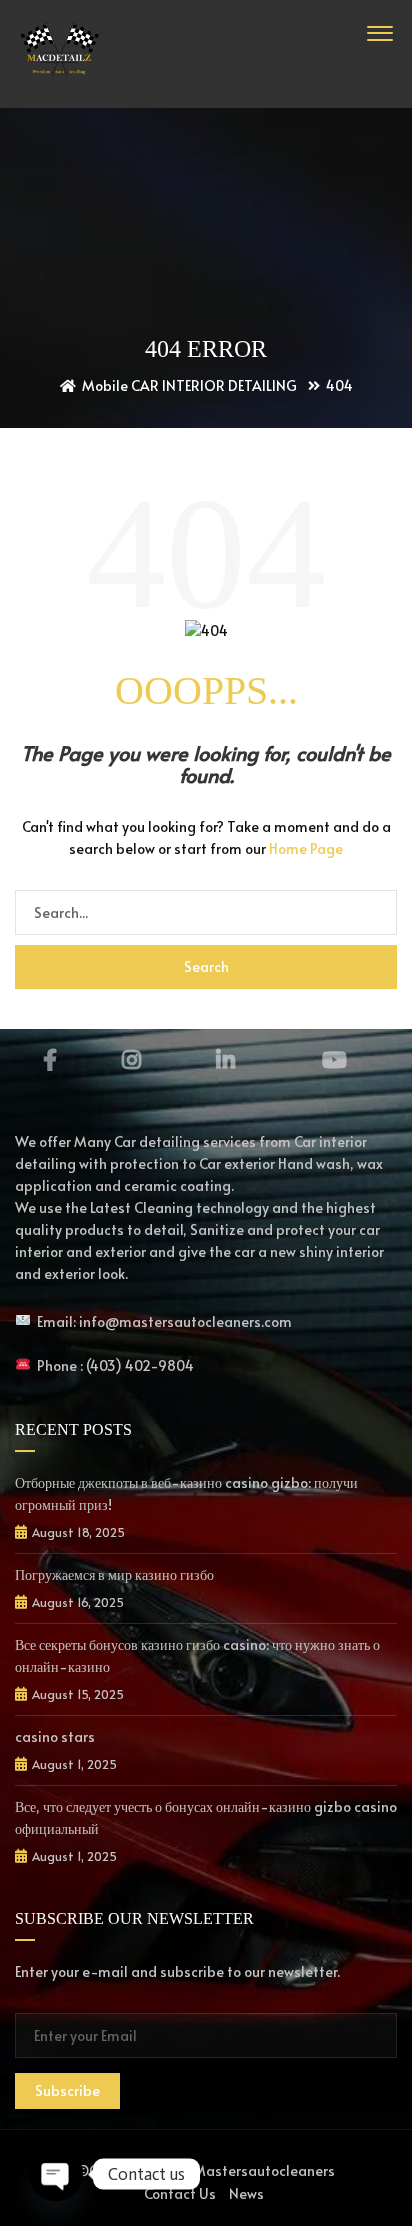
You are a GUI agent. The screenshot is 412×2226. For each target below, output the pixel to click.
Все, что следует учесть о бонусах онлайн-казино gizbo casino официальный (206, 1817)
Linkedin (226, 1060)
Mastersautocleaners (264, 2170)
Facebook (49, 1060)
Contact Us (180, 2193)
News (246, 2193)
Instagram (131, 1060)
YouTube (335, 1060)
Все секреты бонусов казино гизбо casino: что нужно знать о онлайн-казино (197, 1655)
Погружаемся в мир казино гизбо (114, 1574)
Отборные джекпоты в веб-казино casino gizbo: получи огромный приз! (186, 1493)
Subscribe (67, 2090)
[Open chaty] (56, 2174)
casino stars (55, 1736)
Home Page (306, 848)
